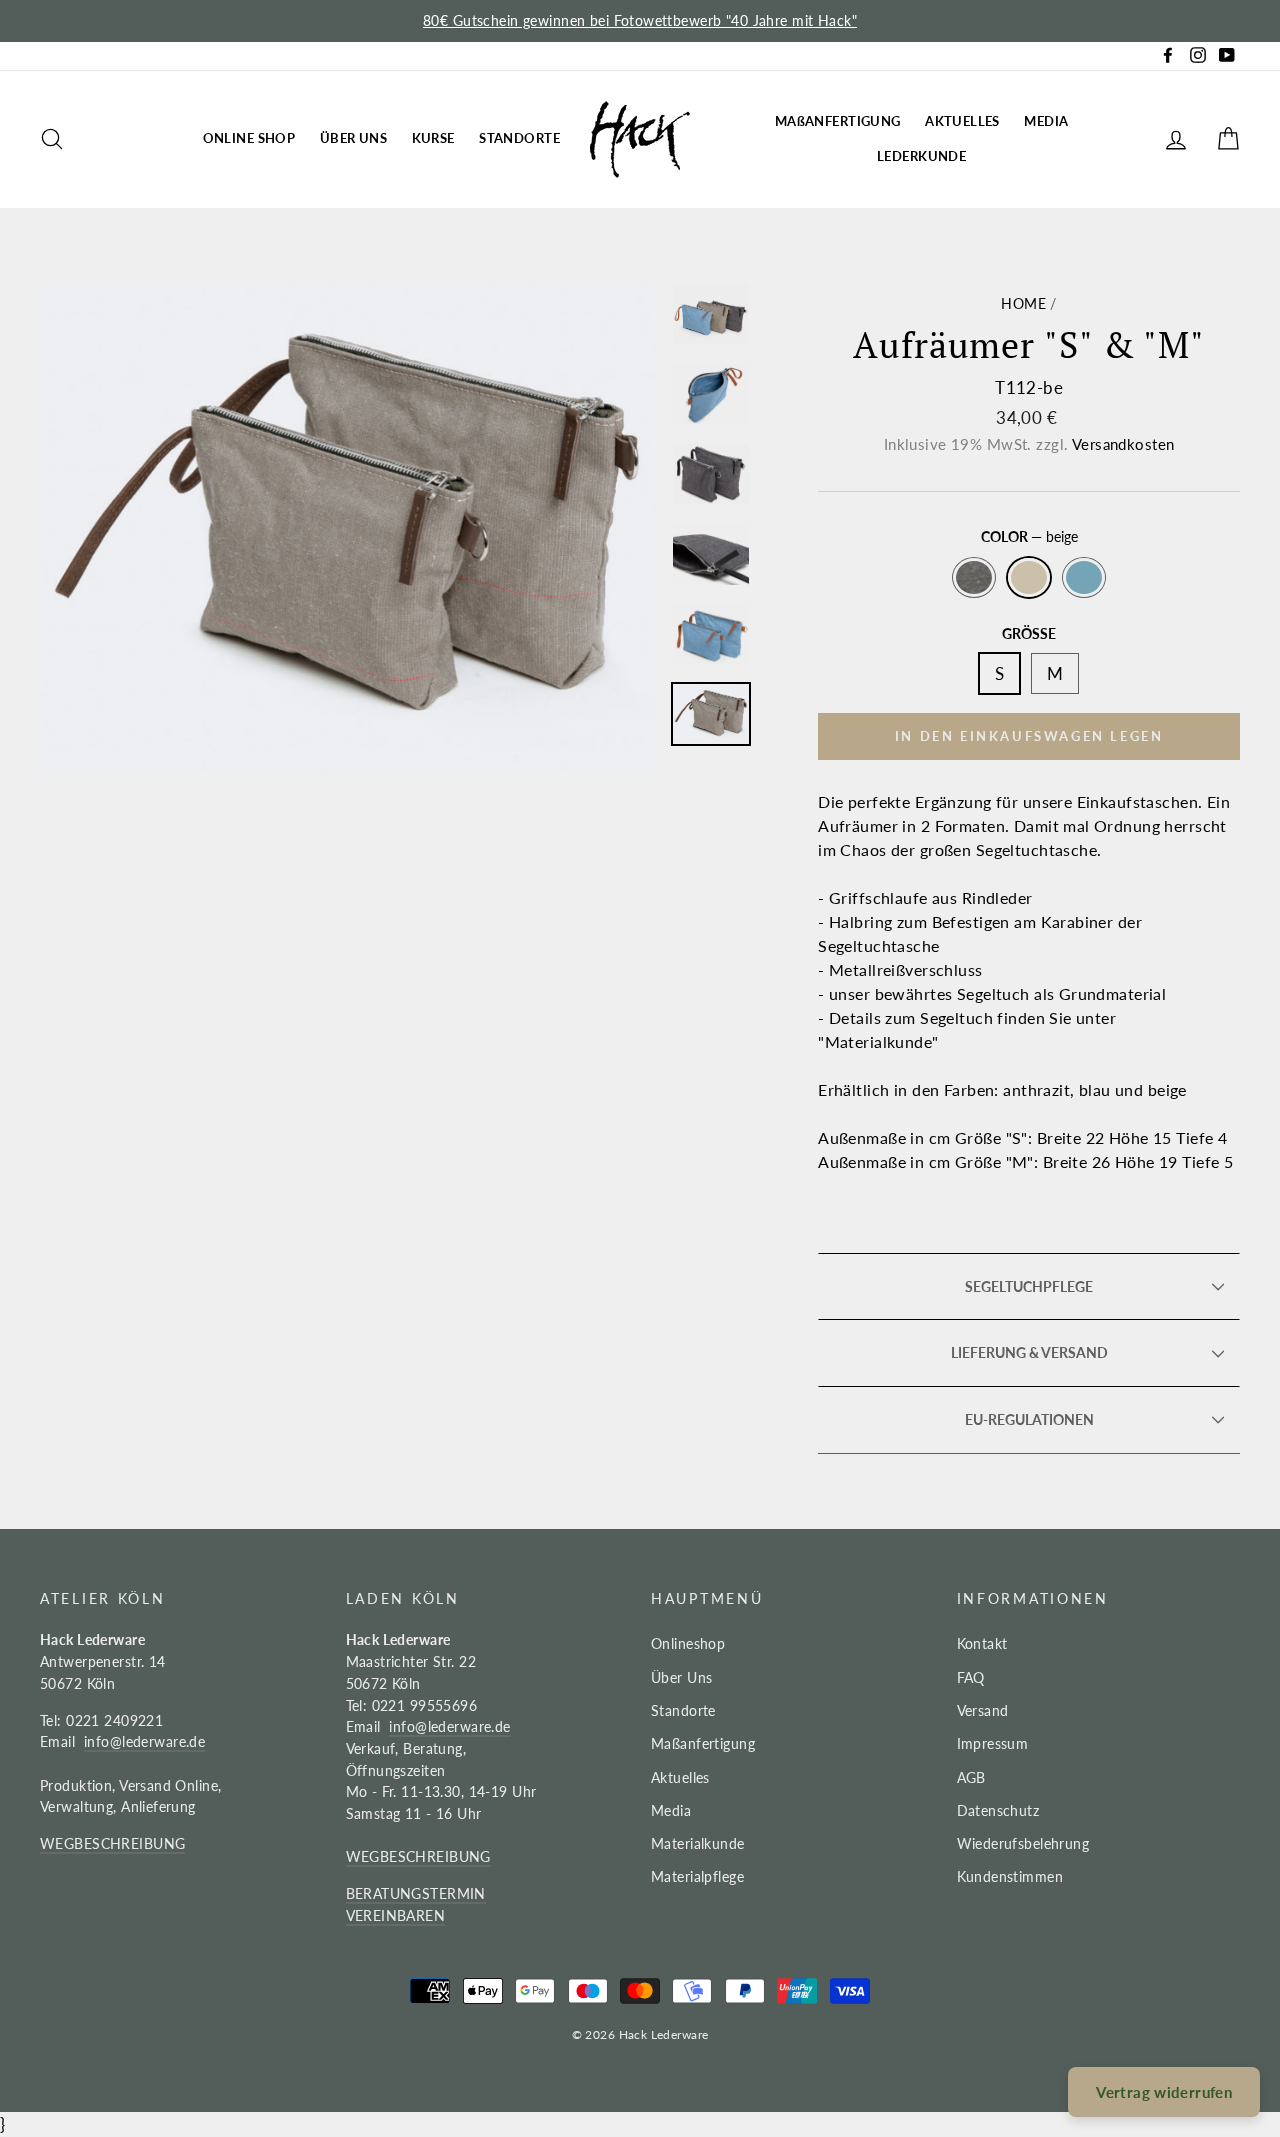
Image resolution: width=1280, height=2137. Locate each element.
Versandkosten (1123, 444)
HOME (1023, 303)
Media (671, 1810)
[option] (640, 21)
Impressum (993, 1743)
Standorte (683, 1710)
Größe (1029, 634)
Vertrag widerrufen (1164, 2092)
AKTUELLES (962, 121)
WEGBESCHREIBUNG (112, 1843)
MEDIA (1046, 121)
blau (1084, 578)
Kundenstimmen (1010, 1876)
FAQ (971, 1677)
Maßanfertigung (703, 1743)
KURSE (433, 138)
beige (1029, 578)
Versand (983, 1710)
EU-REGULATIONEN (1029, 1420)
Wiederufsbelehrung (1023, 1843)
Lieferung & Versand (1029, 1353)
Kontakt (982, 1643)
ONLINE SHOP (249, 138)
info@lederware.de (144, 1741)
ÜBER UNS (353, 138)
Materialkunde (698, 1843)
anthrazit (974, 578)
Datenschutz (998, 1810)
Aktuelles (680, 1777)
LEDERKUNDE (921, 156)
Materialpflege (697, 1876)
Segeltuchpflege (1029, 1287)
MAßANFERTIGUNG (838, 121)
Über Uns (681, 1677)
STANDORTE (519, 138)
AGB (971, 1777)
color (1029, 537)
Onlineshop (688, 1643)
